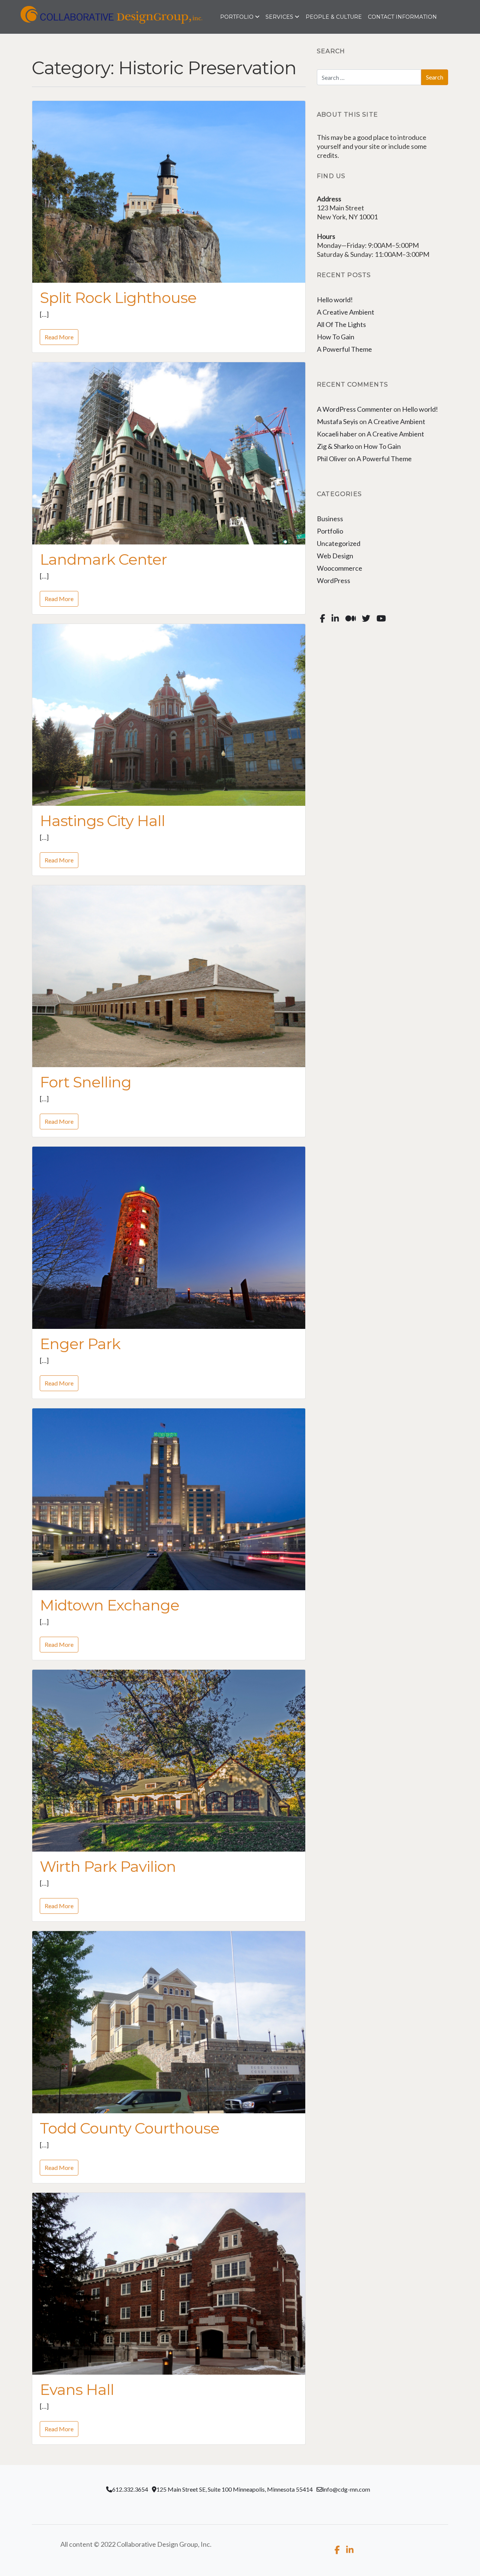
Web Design (335, 556)
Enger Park (80, 1344)
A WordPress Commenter (355, 409)
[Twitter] (366, 619)
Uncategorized (339, 543)
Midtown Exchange (109, 1605)
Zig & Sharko (335, 446)
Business (330, 519)
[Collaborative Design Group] (89, 17)
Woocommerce (340, 568)
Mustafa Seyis (337, 421)
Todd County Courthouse (130, 2128)
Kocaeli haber (337, 434)
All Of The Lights (341, 324)
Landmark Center (103, 559)
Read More (59, 337)
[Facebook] (323, 619)
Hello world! (335, 300)
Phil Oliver (332, 459)
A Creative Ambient (346, 312)
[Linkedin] (335, 619)
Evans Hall (77, 2389)
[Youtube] (381, 619)
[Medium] (350, 619)
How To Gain (336, 337)
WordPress (334, 580)
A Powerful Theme (344, 349)
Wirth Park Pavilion (108, 1866)
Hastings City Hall (102, 821)
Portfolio (330, 531)
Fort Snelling (85, 1082)
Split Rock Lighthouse (118, 298)
